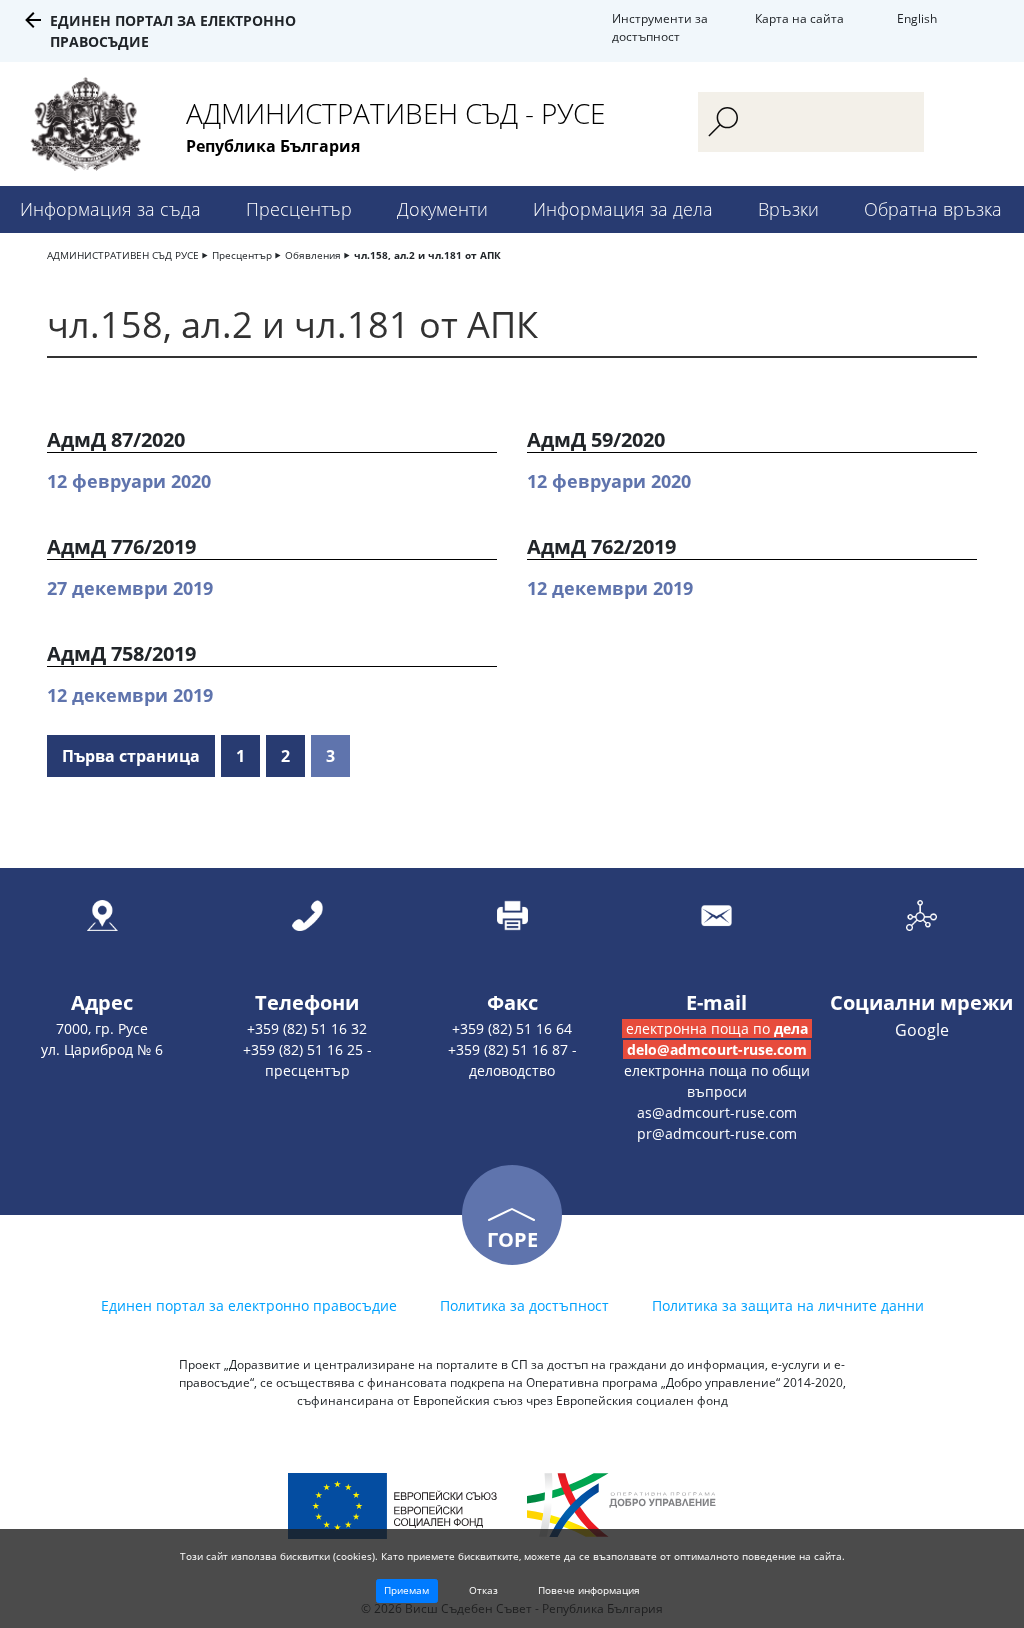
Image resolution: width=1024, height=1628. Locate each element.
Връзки (788, 209)
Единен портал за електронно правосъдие (249, 1305)
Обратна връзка (933, 209)
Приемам (406, 1590)
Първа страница (131, 756)
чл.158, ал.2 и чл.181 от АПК (427, 255)
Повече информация (589, 1590)
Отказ (483, 1590)
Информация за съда (110, 209)
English (917, 18)
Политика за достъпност (524, 1305)
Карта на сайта (799, 18)
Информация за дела (623, 209)
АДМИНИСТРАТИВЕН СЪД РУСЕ (123, 255)
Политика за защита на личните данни (788, 1305)
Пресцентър (299, 209)
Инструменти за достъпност (660, 27)
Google (922, 1030)
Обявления (313, 255)
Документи (442, 209)
